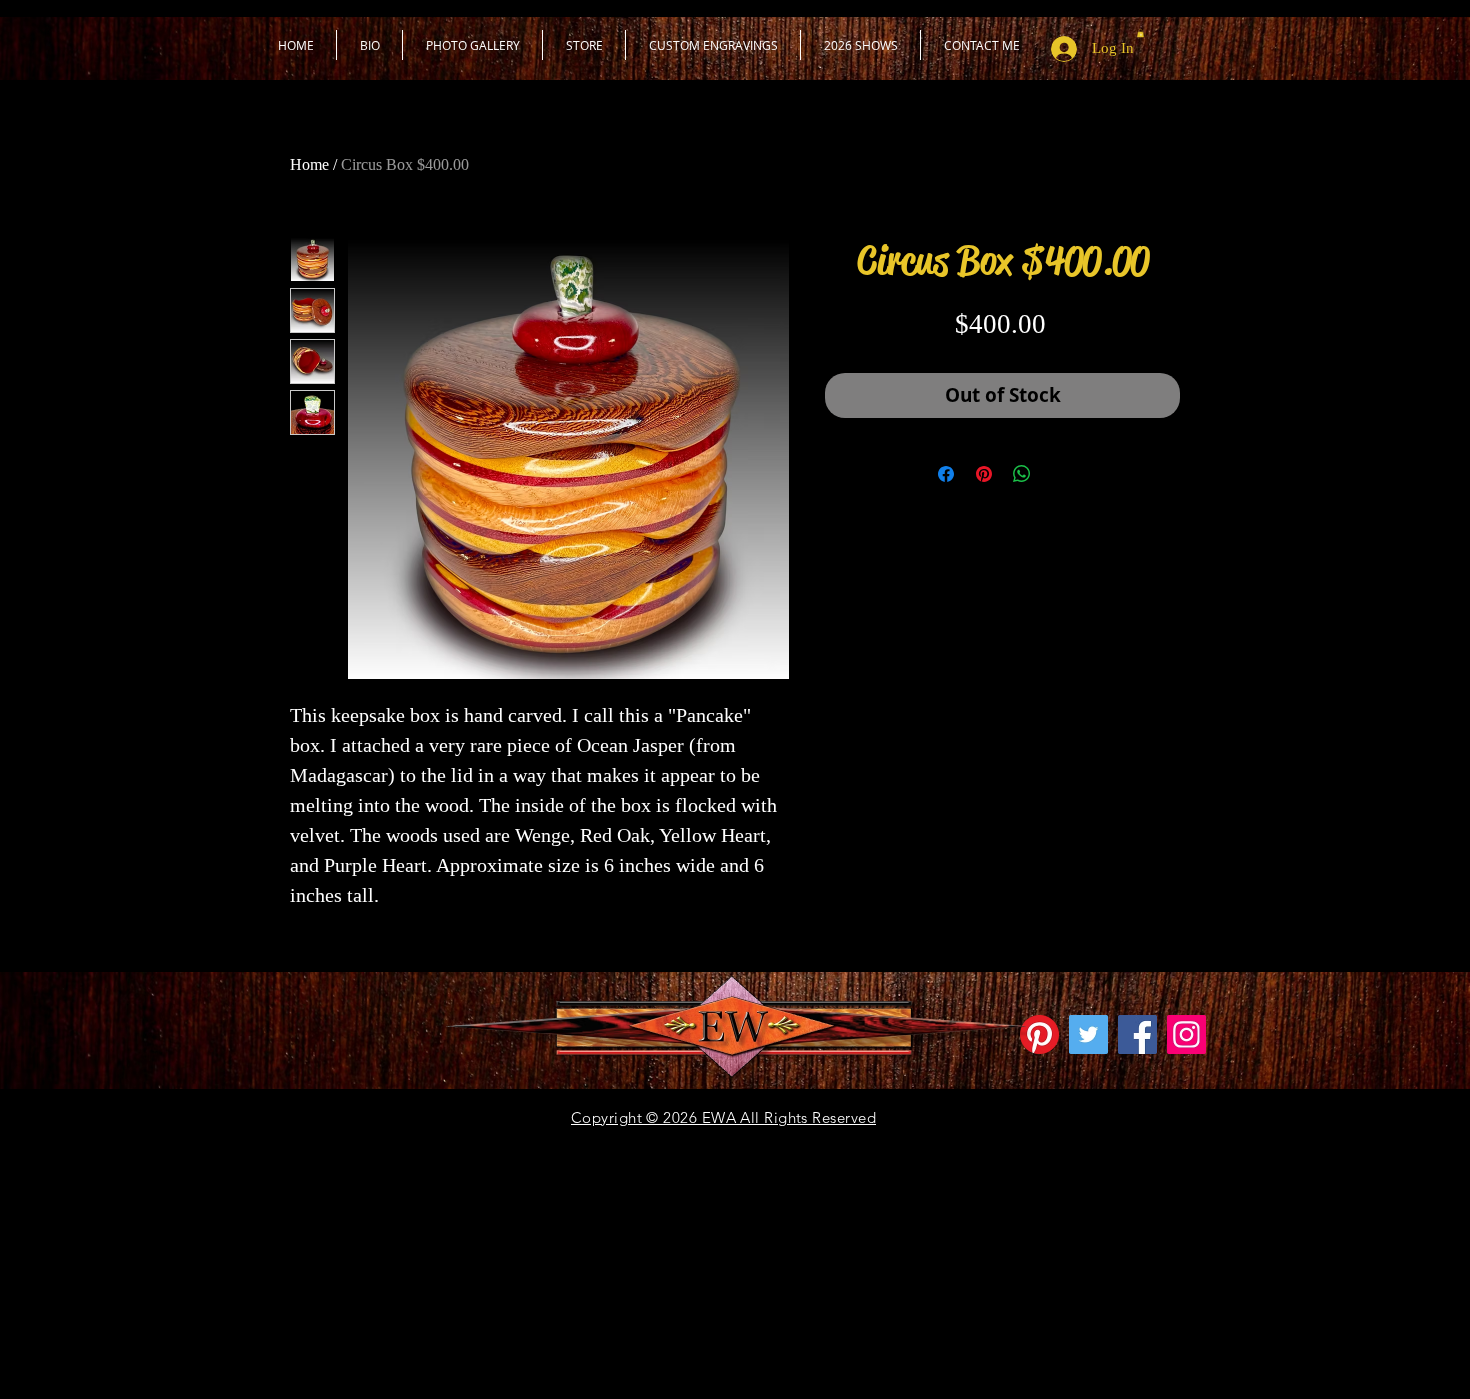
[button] (584, 45)
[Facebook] (1137, 1034)
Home (309, 164)
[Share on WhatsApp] (1022, 474)
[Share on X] (1060, 474)
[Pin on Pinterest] (984, 474)
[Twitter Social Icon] (1088, 1034)
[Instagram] (1186, 1034)
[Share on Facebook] (946, 474)
